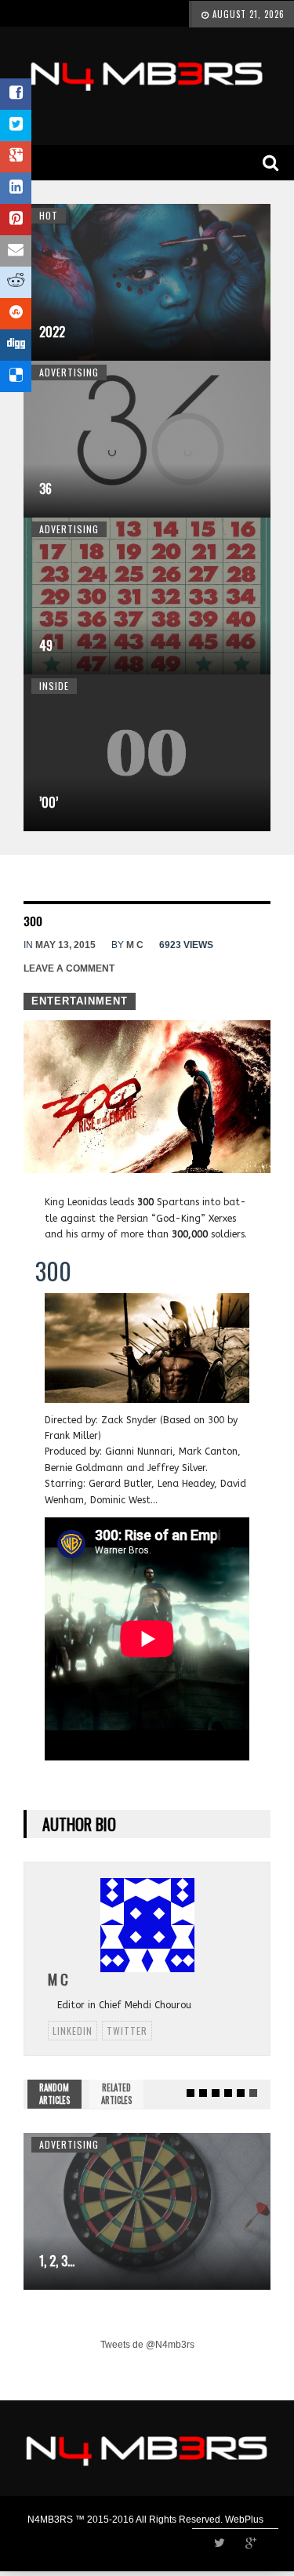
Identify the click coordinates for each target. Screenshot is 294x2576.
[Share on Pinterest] (16, 220)
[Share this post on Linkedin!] (16, 188)
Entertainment (80, 1001)
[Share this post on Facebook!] (16, 94)
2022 (52, 332)
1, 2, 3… (57, 2261)
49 (46, 645)
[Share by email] (16, 251)
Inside (54, 686)
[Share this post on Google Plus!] (16, 157)
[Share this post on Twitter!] (16, 125)
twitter (127, 2031)
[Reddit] (16, 282)
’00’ (49, 802)
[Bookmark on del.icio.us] (16, 376)
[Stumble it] (16, 314)
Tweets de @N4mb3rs (147, 2345)
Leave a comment (69, 968)
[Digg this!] (16, 345)
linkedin (73, 2031)
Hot (49, 215)
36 (45, 489)
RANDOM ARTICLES (54, 2094)
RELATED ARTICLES (116, 2094)
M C (135, 945)
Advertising (69, 372)
